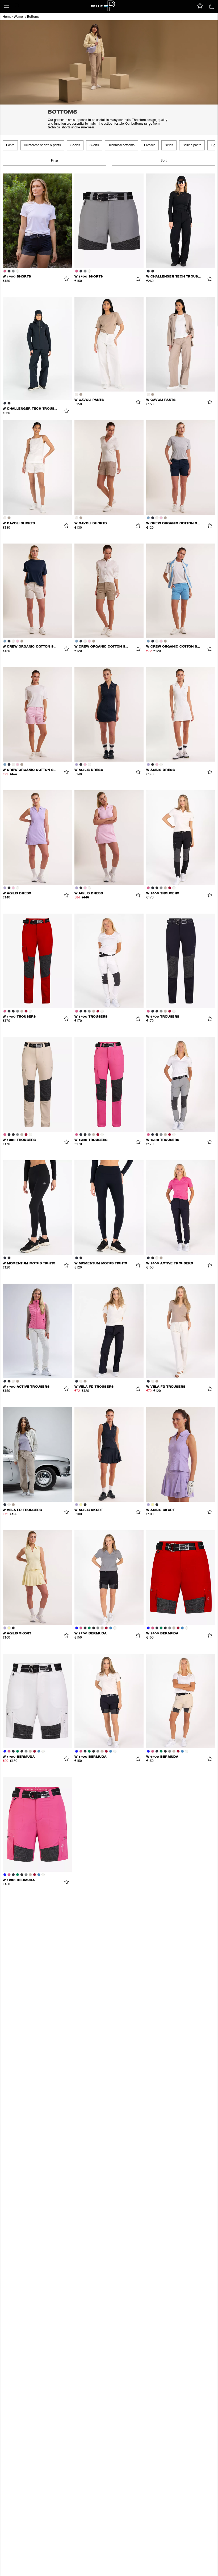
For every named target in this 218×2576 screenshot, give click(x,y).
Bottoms (33, 17)
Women (19, 17)
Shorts (75, 145)
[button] (7, 6)
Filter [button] (55, 161)
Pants (10, 145)
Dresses (150, 145)
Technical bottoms (121, 145)
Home (7, 17)
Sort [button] (164, 161)
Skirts (169, 145)
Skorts (94, 145)
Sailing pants (192, 145)
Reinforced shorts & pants (42, 145)
